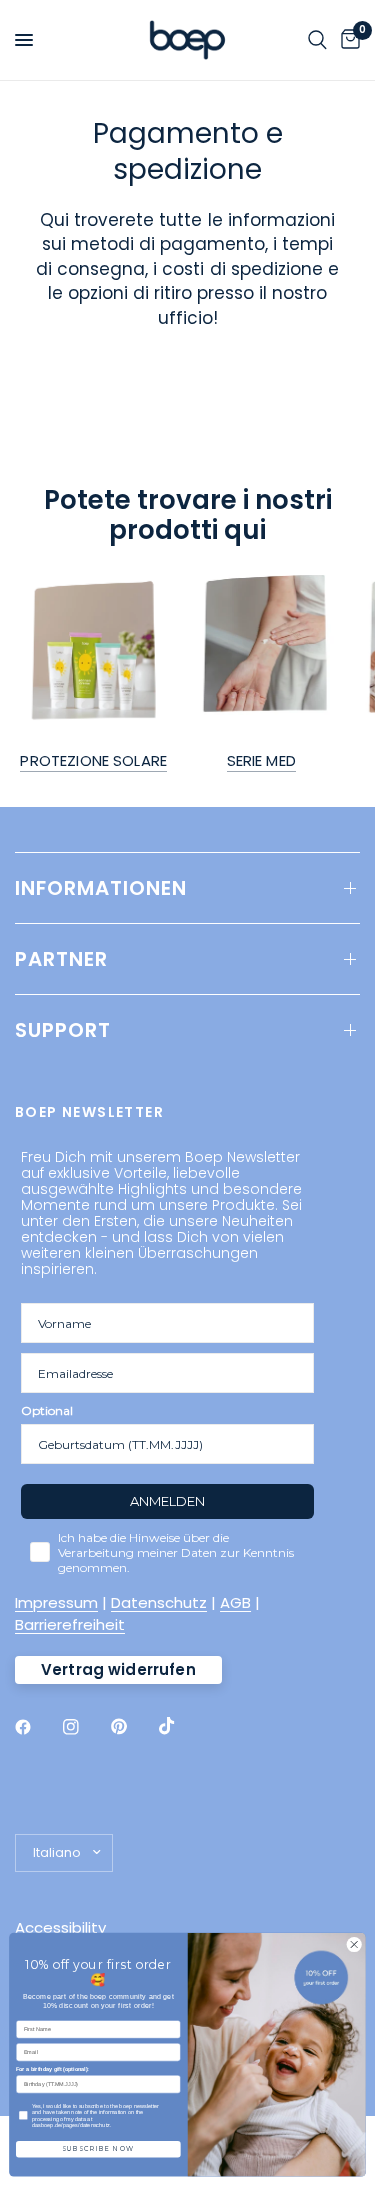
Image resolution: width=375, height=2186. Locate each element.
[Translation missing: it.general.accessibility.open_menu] (24, 40)
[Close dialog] (354, 1945)
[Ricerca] (317, 40)
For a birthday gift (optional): (52, 2069)
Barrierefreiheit (70, 1624)
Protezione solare (93, 760)
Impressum (56, 1602)
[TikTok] (181, 1726)
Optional (47, 1410)
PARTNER (61, 959)
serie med (261, 760)
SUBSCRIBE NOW (98, 2149)
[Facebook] (37, 1727)
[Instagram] (85, 1727)
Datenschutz (159, 1602)
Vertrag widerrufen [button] (118, 1669)
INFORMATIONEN (101, 888)
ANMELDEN (167, 1501)
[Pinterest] (133, 1726)
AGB (235, 1602)
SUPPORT (63, 1030)
